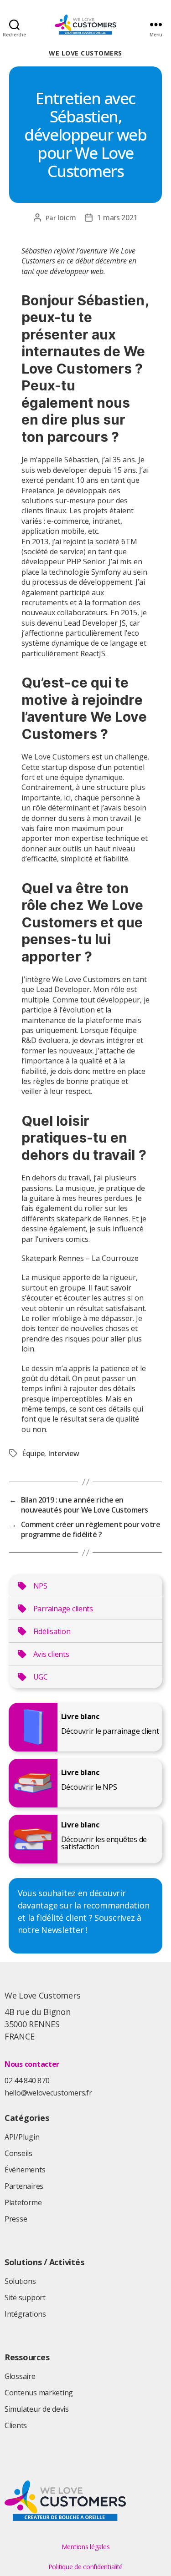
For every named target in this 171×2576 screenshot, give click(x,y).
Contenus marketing (39, 2393)
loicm (67, 218)
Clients (16, 2425)
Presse (16, 2219)
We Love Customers (85, 53)
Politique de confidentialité (85, 2567)
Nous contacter (32, 2064)
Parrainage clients (63, 1609)
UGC (41, 1677)
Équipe (33, 1453)
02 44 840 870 (27, 2080)
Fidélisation (52, 1631)
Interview (64, 1453)
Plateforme (23, 2202)
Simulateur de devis (37, 2409)
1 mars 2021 (117, 218)
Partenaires (24, 2186)
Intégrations (25, 2314)
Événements (25, 2170)
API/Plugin (22, 2137)
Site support (25, 2298)
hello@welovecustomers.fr (48, 2093)
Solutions (20, 2281)
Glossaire (20, 2376)
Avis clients (51, 1654)
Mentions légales (86, 2547)
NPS (40, 1586)
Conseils (18, 2153)
